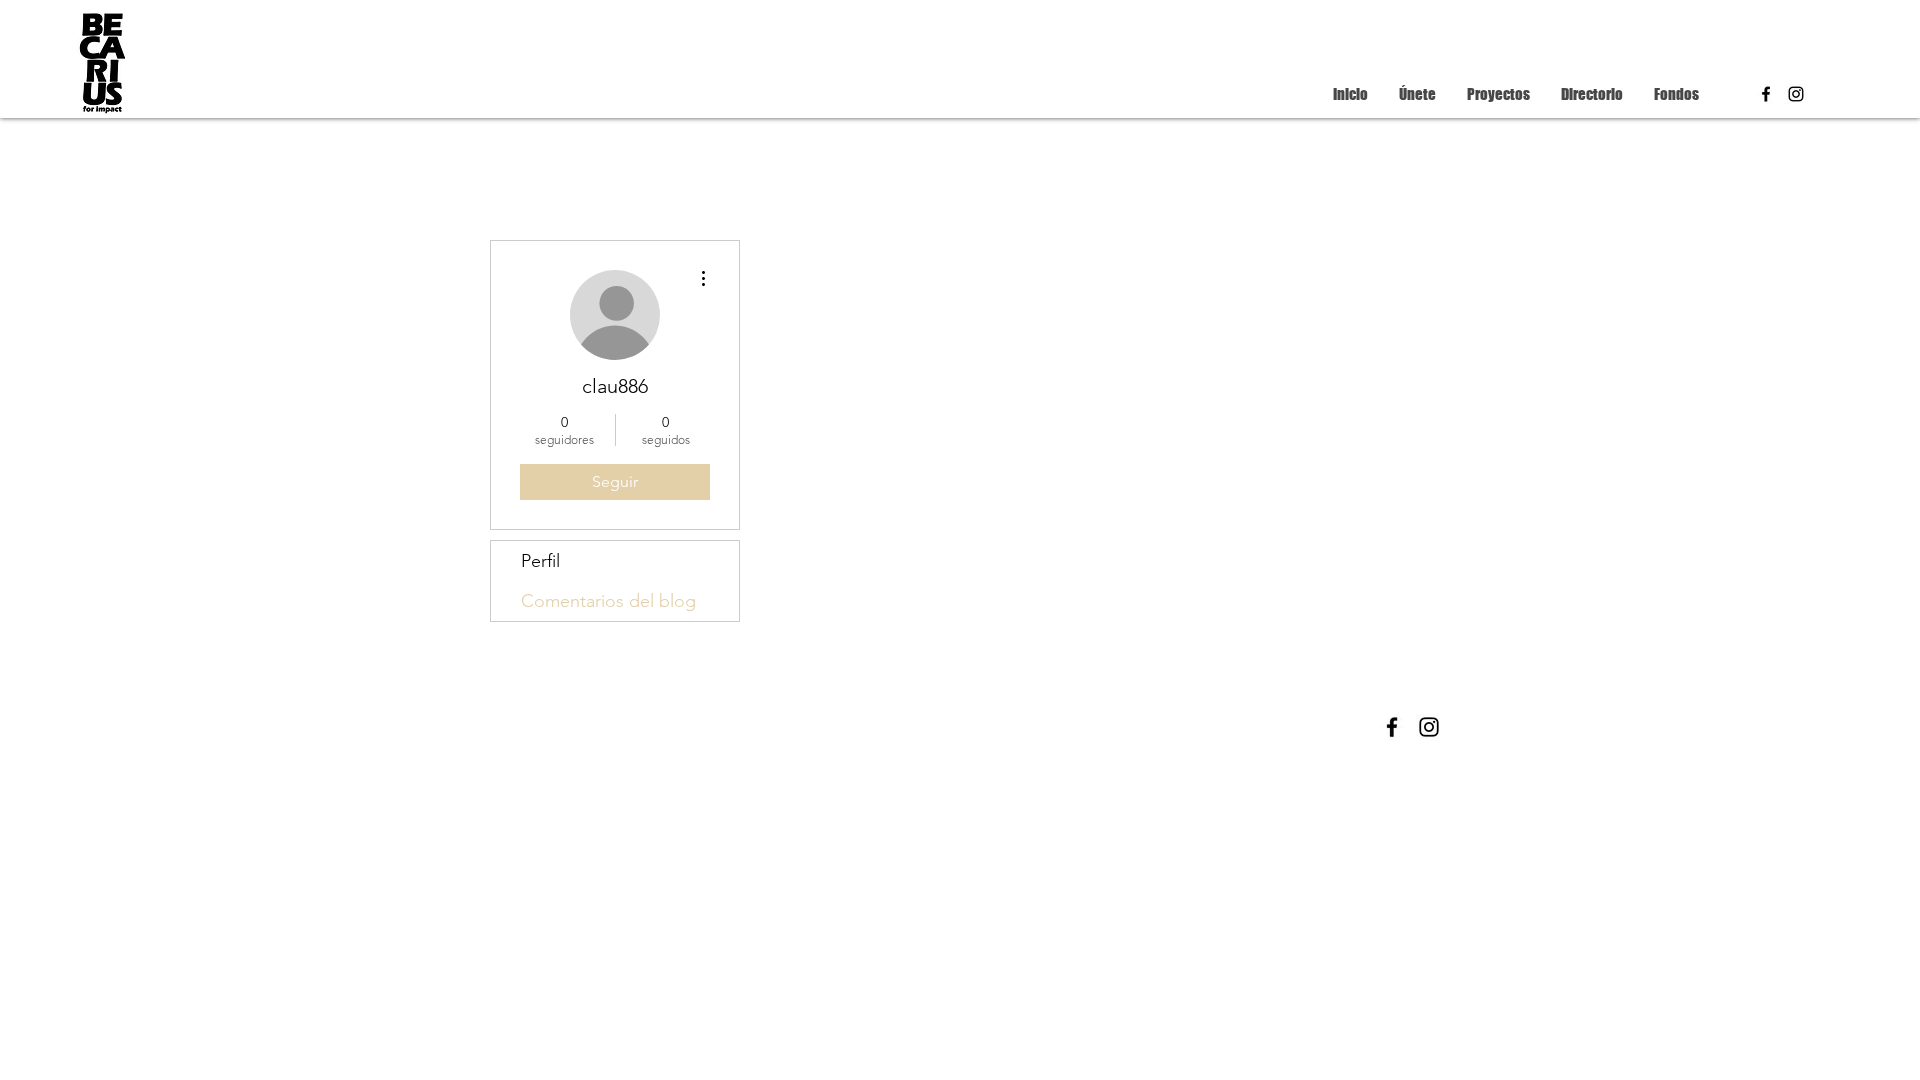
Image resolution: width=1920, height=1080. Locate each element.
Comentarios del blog (608, 601)
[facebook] (1766, 94)
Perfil (540, 561)
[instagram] (1796, 94)
